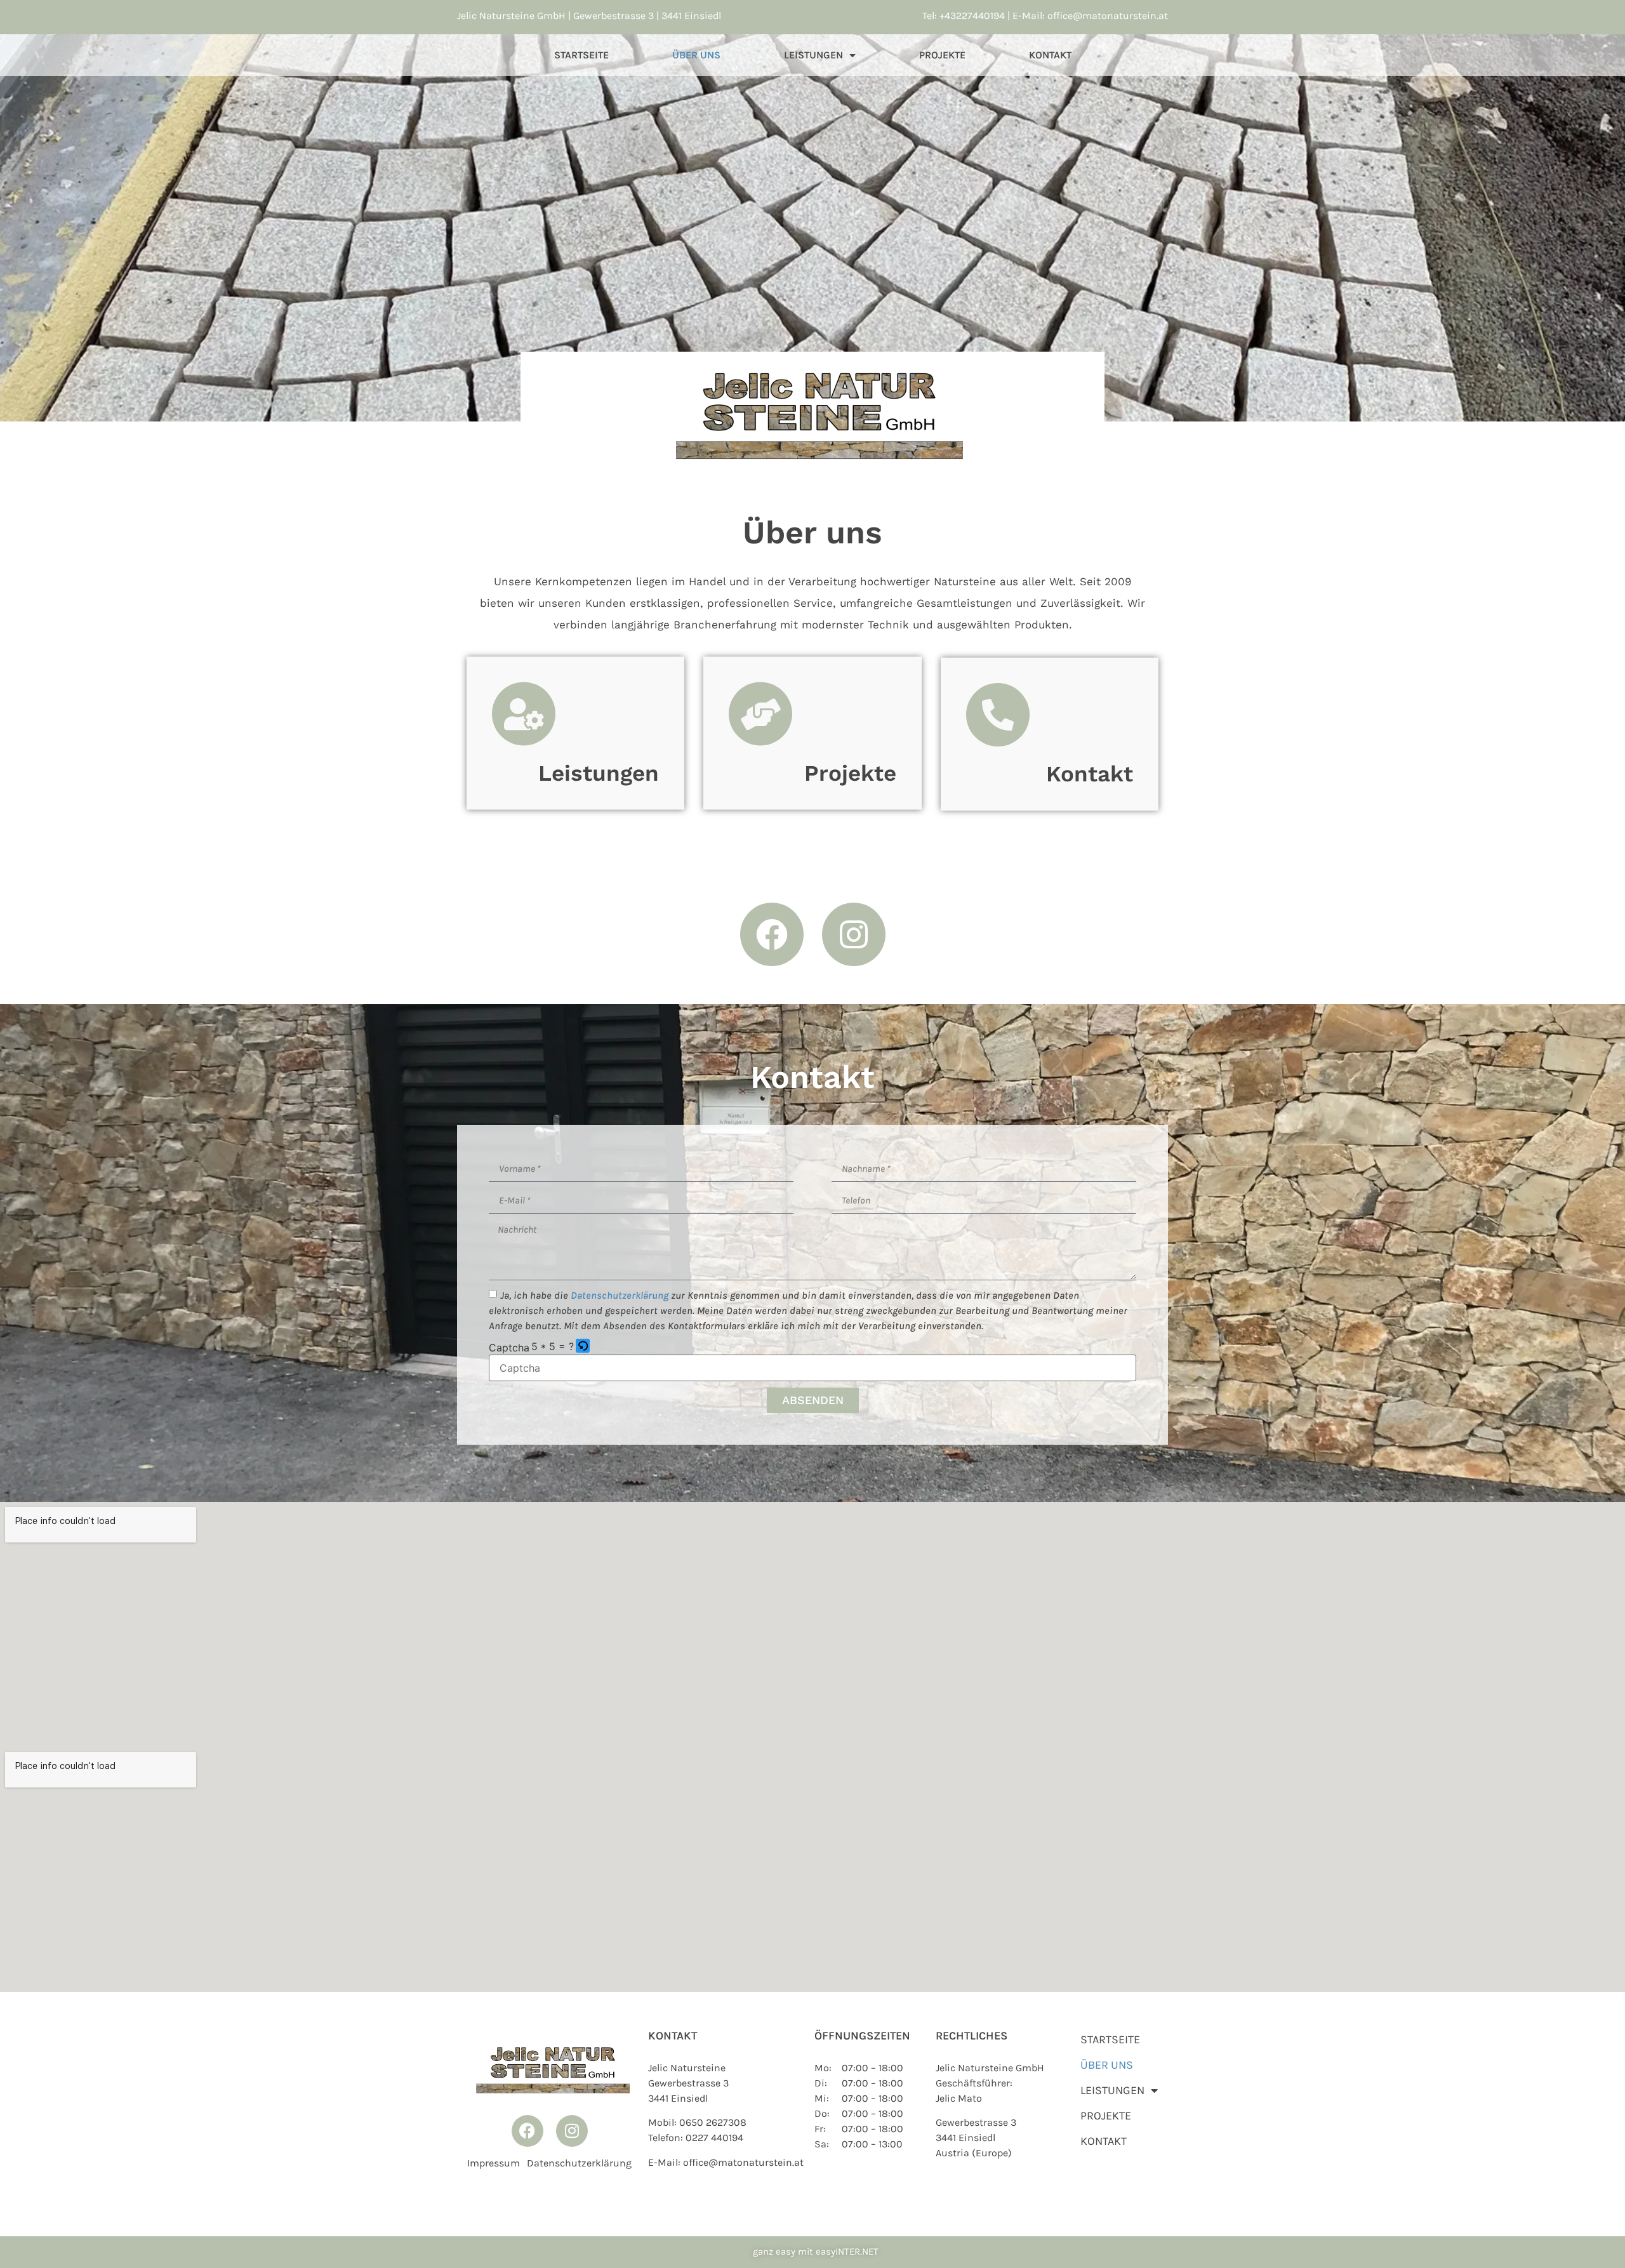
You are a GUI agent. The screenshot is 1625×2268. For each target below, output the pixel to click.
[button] (584, 1347)
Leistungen (813, 55)
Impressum (494, 2163)
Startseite (581, 55)
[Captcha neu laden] (583, 1346)
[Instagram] (854, 934)
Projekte (942, 55)
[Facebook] (772, 934)
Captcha (509, 1348)
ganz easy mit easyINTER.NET (816, 2251)
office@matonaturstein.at (1108, 16)
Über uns (696, 55)
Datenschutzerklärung (579, 2163)
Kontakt (1050, 55)
